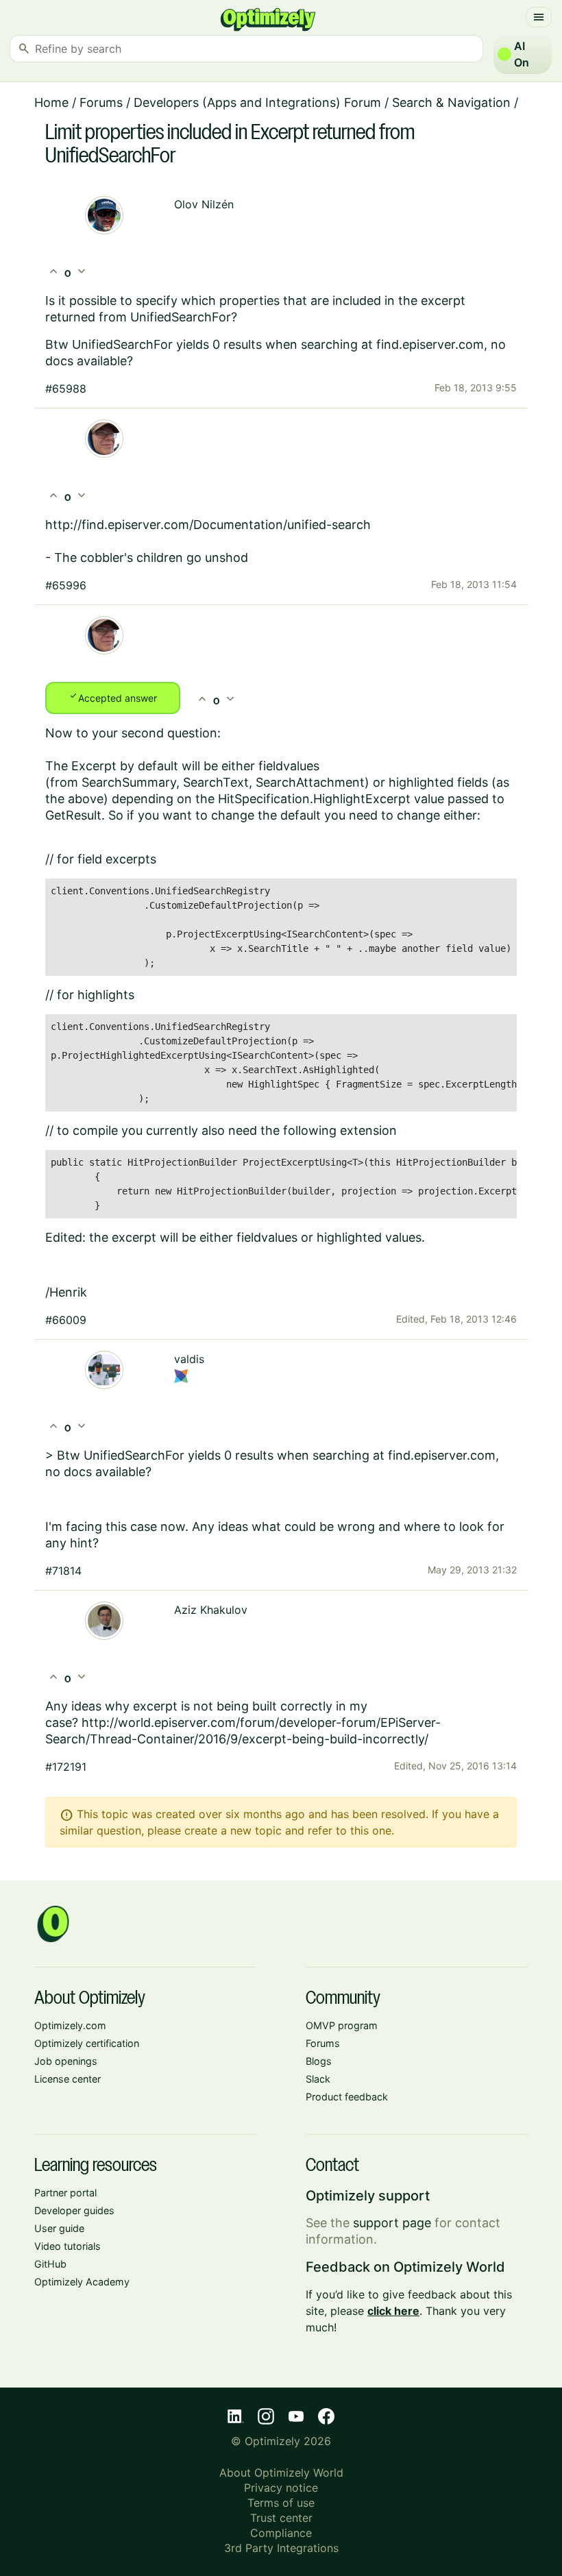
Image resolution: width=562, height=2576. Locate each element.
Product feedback (347, 2097)
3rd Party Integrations (281, 2548)
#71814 (63, 1571)
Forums (101, 102)
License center (68, 2079)
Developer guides (74, 2210)
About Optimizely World (281, 2473)
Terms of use (281, 2503)
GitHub (50, 2264)
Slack (318, 2079)
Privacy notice (281, 2488)
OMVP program (342, 2025)
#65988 (66, 389)
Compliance (281, 2533)
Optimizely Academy (82, 2282)
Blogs (319, 2061)
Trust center (281, 2518)
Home (51, 102)
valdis (189, 1359)
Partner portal (65, 2193)
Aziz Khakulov (211, 1610)
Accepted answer (113, 697)
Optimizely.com (70, 2025)
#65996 (66, 585)
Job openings (66, 2061)
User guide (59, 2228)
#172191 (66, 1767)
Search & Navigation (451, 102)
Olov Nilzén (204, 204)
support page (392, 2223)
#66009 (66, 1320)
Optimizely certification (87, 2043)
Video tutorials (68, 2246)
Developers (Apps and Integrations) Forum (257, 102)
